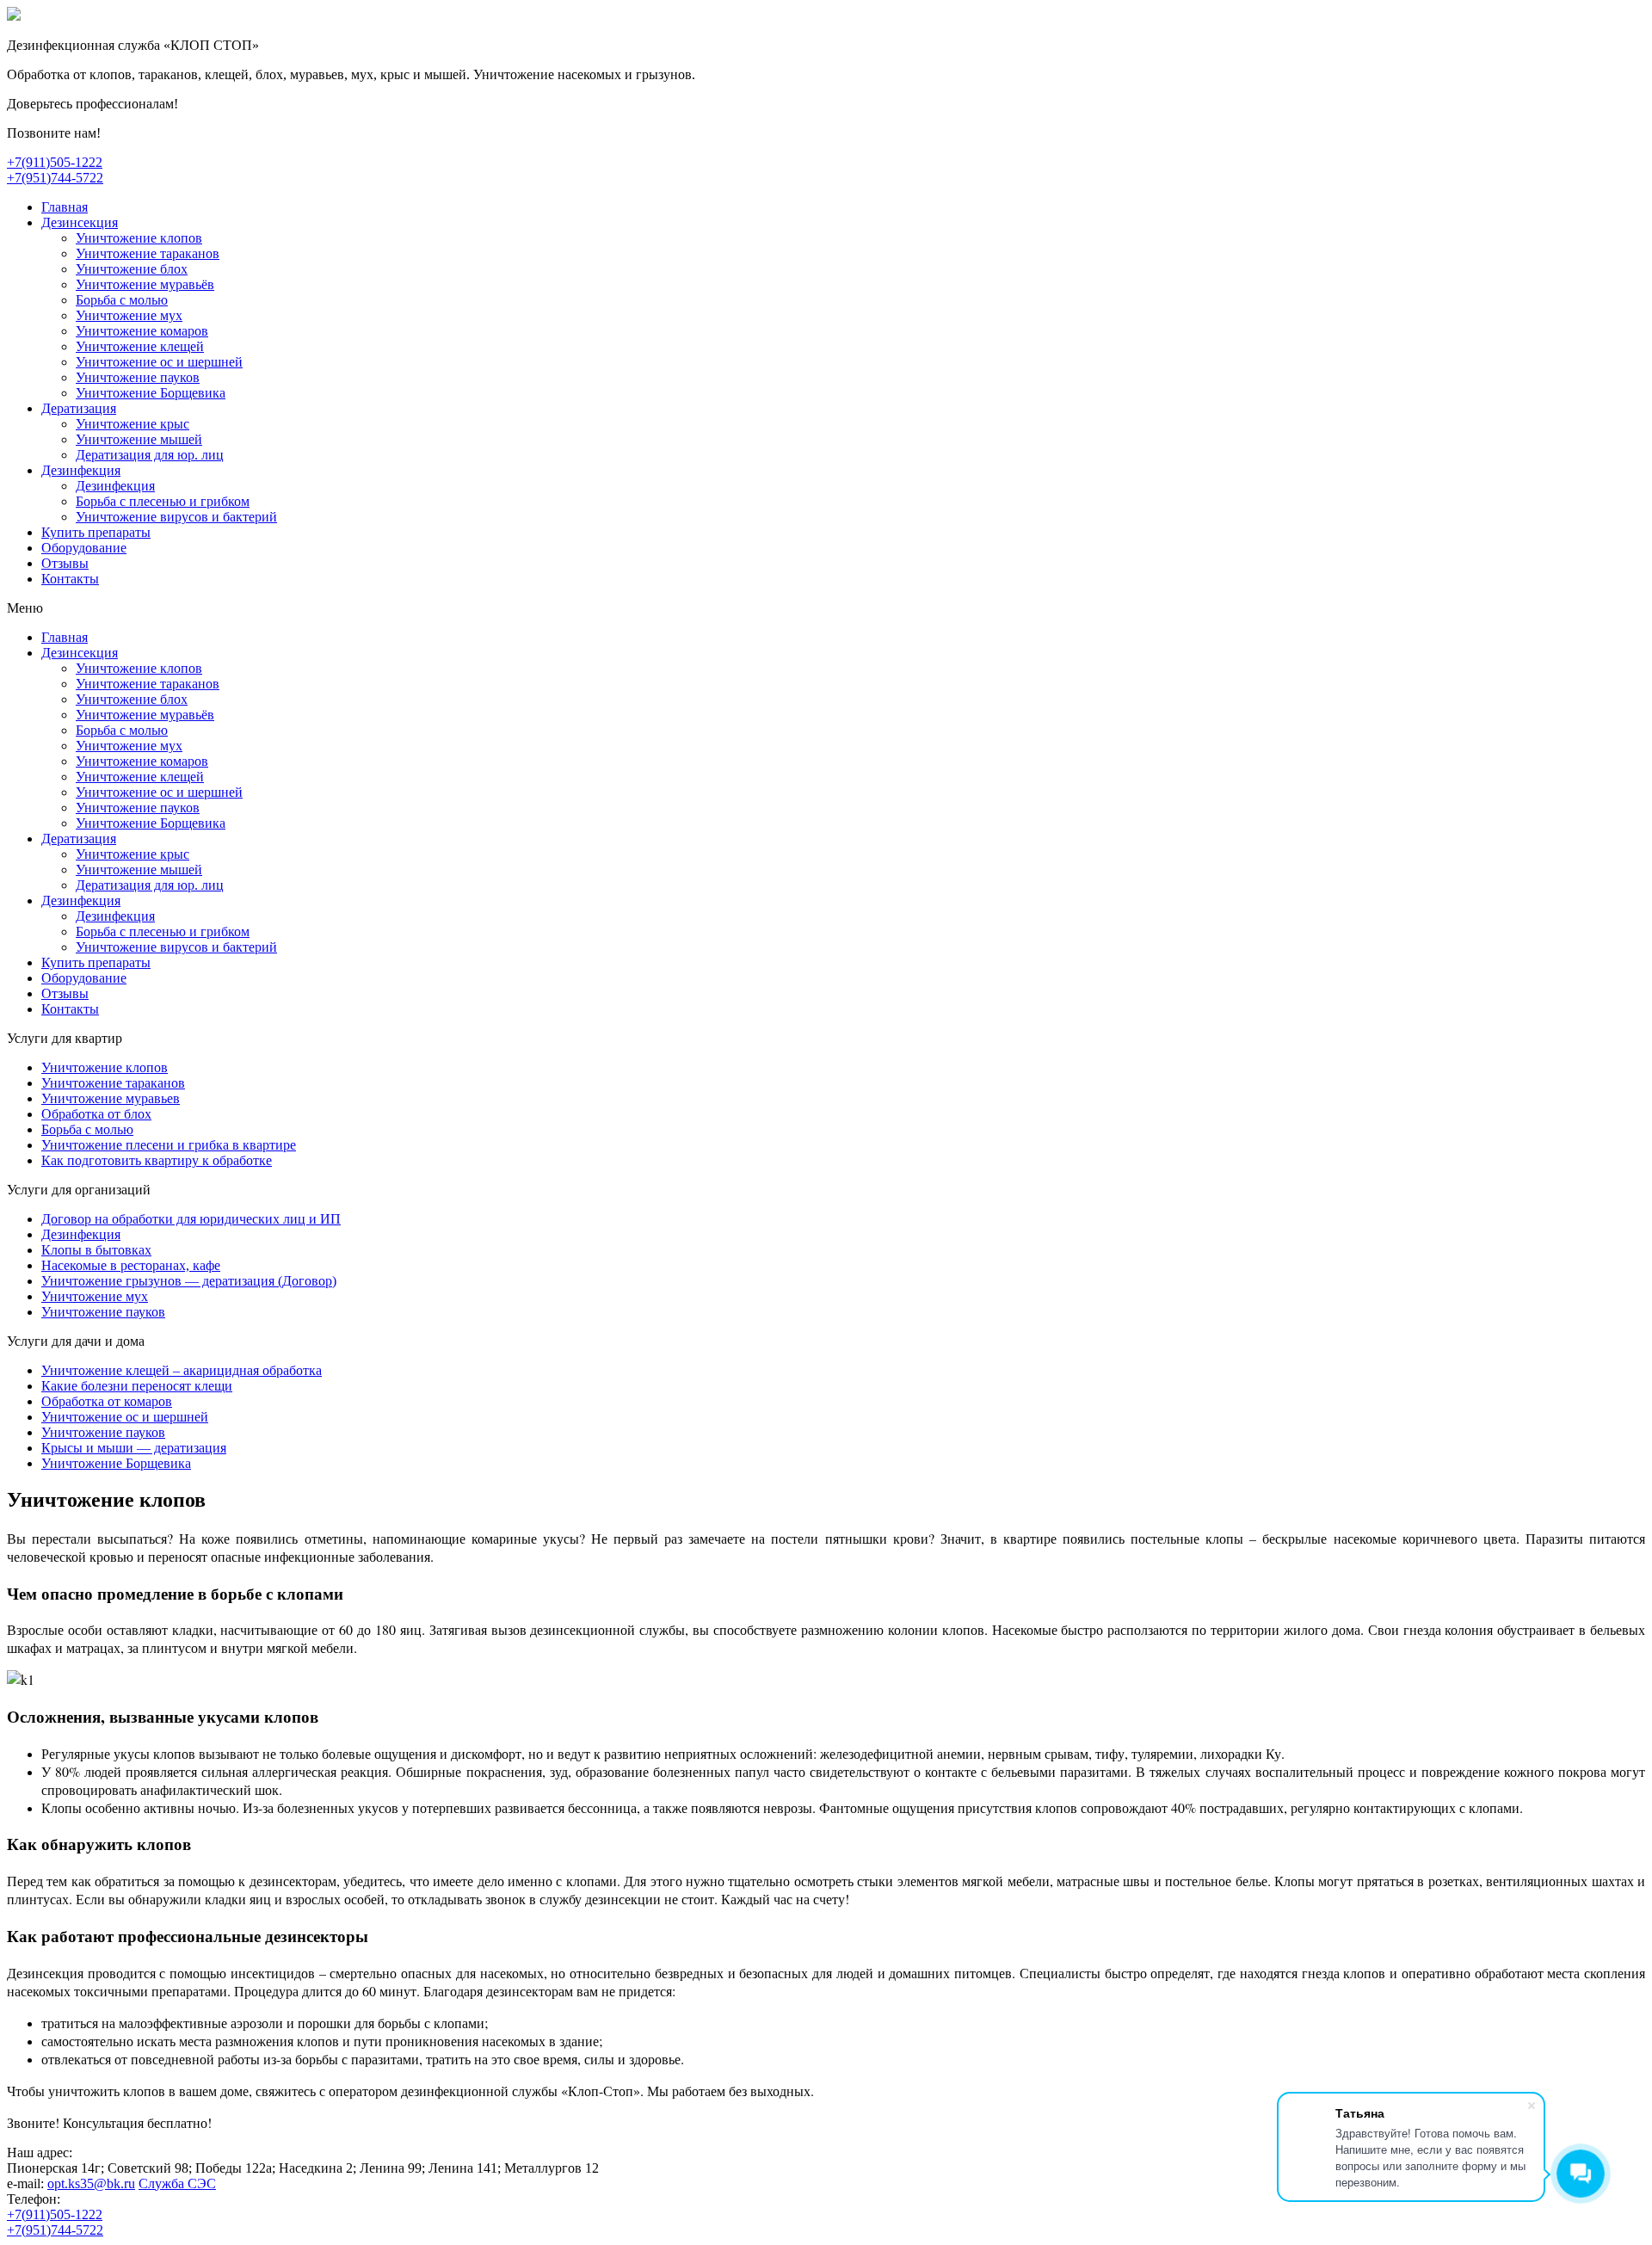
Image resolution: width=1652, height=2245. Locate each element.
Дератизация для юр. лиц (150, 455)
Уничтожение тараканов (148, 253)
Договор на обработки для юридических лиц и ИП (191, 1219)
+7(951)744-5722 (55, 178)
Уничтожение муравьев (111, 1098)
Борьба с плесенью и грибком (163, 501)
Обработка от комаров (107, 1401)
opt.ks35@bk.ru (91, 2183)
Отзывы (65, 563)
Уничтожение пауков (138, 377)
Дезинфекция (81, 470)
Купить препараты (96, 532)
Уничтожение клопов (139, 238)
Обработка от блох (96, 1114)
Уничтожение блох (132, 269)
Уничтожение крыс (133, 424)
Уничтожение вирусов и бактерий (176, 517)
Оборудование (84, 548)
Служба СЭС (177, 2183)
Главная (65, 207)
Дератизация (79, 408)
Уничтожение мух (129, 315)
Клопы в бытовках (96, 1250)
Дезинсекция (80, 222)
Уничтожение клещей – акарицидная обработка (182, 1370)
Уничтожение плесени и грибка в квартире (169, 1145)
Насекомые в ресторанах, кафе (131, 1265)
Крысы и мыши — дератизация (134, 1448)
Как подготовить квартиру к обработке (157, 1160)
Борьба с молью (122, 300)
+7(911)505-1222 (55, 162)
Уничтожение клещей (140, 346)
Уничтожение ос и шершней (159, 362)
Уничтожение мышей (139, 439)
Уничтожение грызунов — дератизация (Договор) (189, 1281)
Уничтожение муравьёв (145, 284)
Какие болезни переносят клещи (137, 1386)
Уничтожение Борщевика (151, 393)
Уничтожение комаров (142, 331)
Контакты (70, 579)
